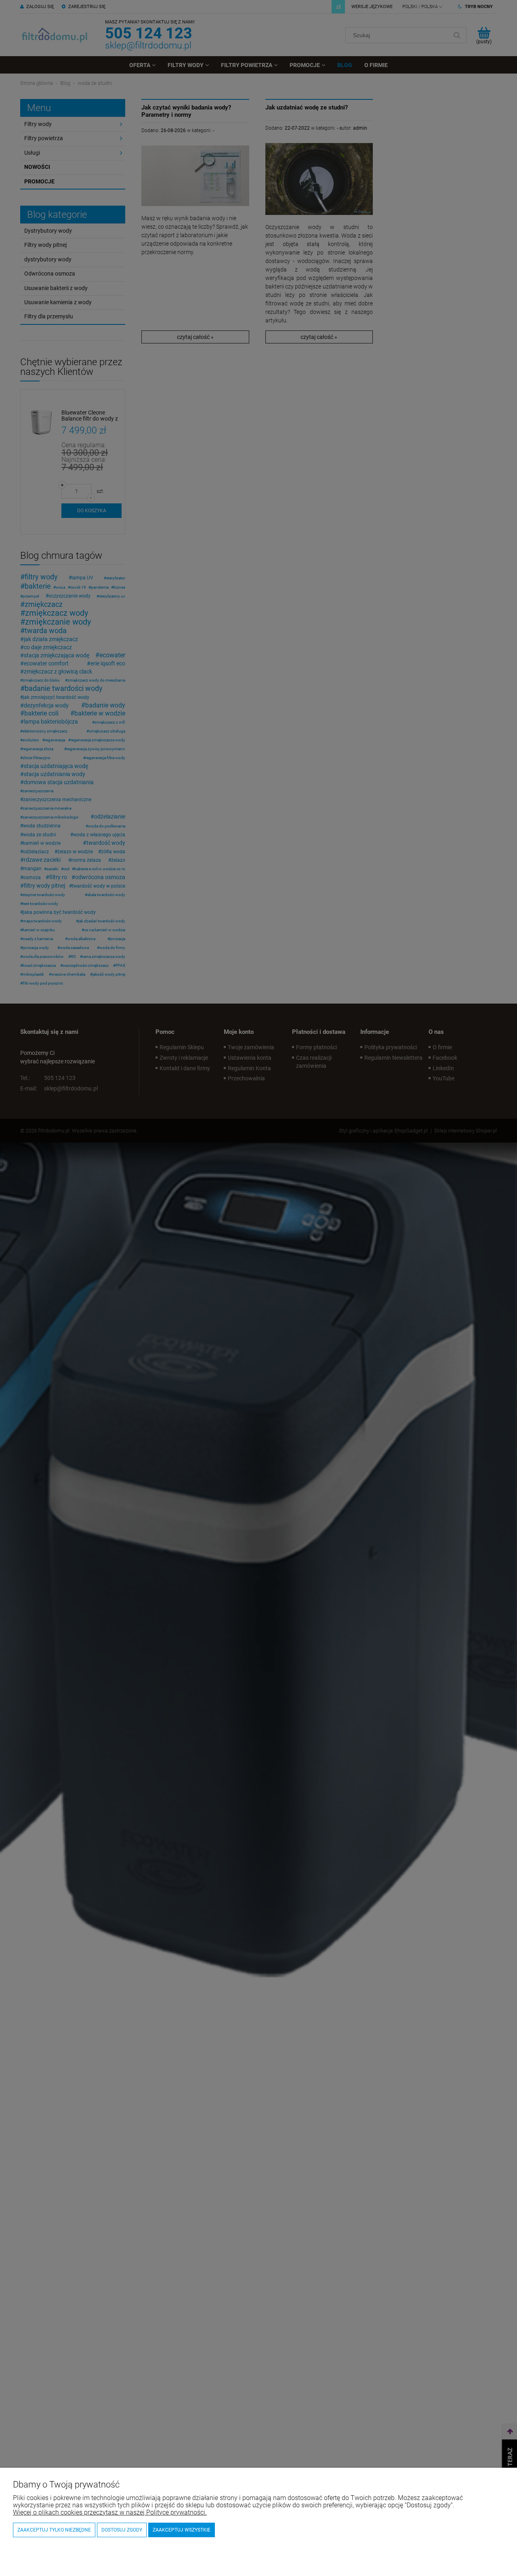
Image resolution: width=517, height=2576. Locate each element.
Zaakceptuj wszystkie (182, 2530)
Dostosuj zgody (122, 2530)
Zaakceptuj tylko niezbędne (54, 2530)
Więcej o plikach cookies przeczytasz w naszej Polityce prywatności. (110, 2512)
